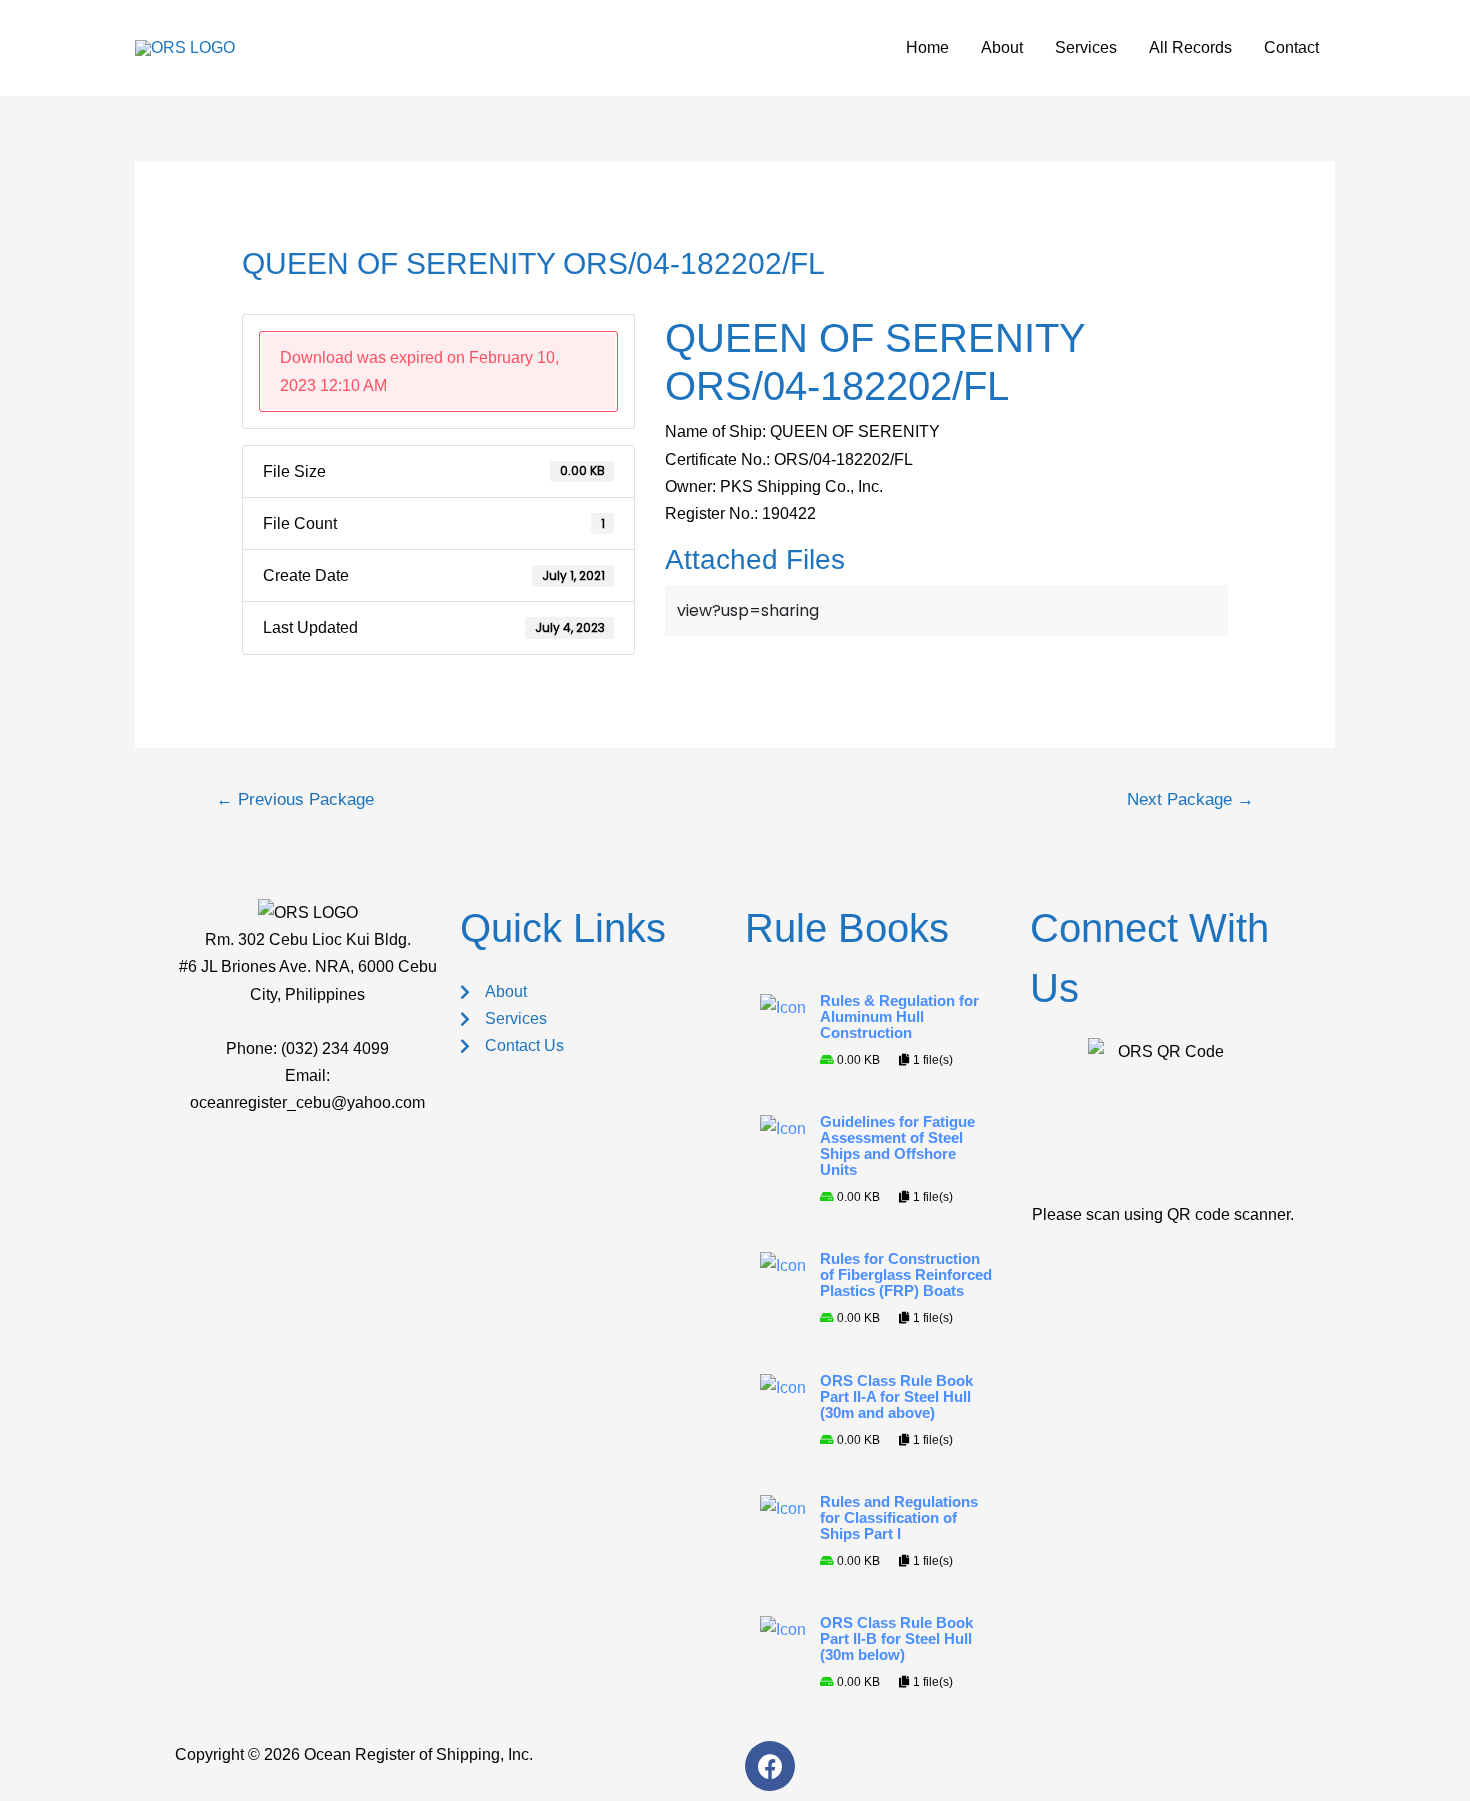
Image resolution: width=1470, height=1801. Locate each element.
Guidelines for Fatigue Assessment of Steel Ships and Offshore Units (897, 1146)
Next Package (1190, 799)
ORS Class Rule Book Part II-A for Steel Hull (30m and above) (896, 1397)
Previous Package (295, 799)
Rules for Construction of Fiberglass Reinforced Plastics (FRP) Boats (906, 1275)
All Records (1190, 47)
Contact (1291, 47)
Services (1086, 47)
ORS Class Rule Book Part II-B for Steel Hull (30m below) (896, 1639)
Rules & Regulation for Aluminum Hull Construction (899, 1017)
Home (927, 47)
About (1002, 47)
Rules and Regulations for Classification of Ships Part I (899, 1518)
